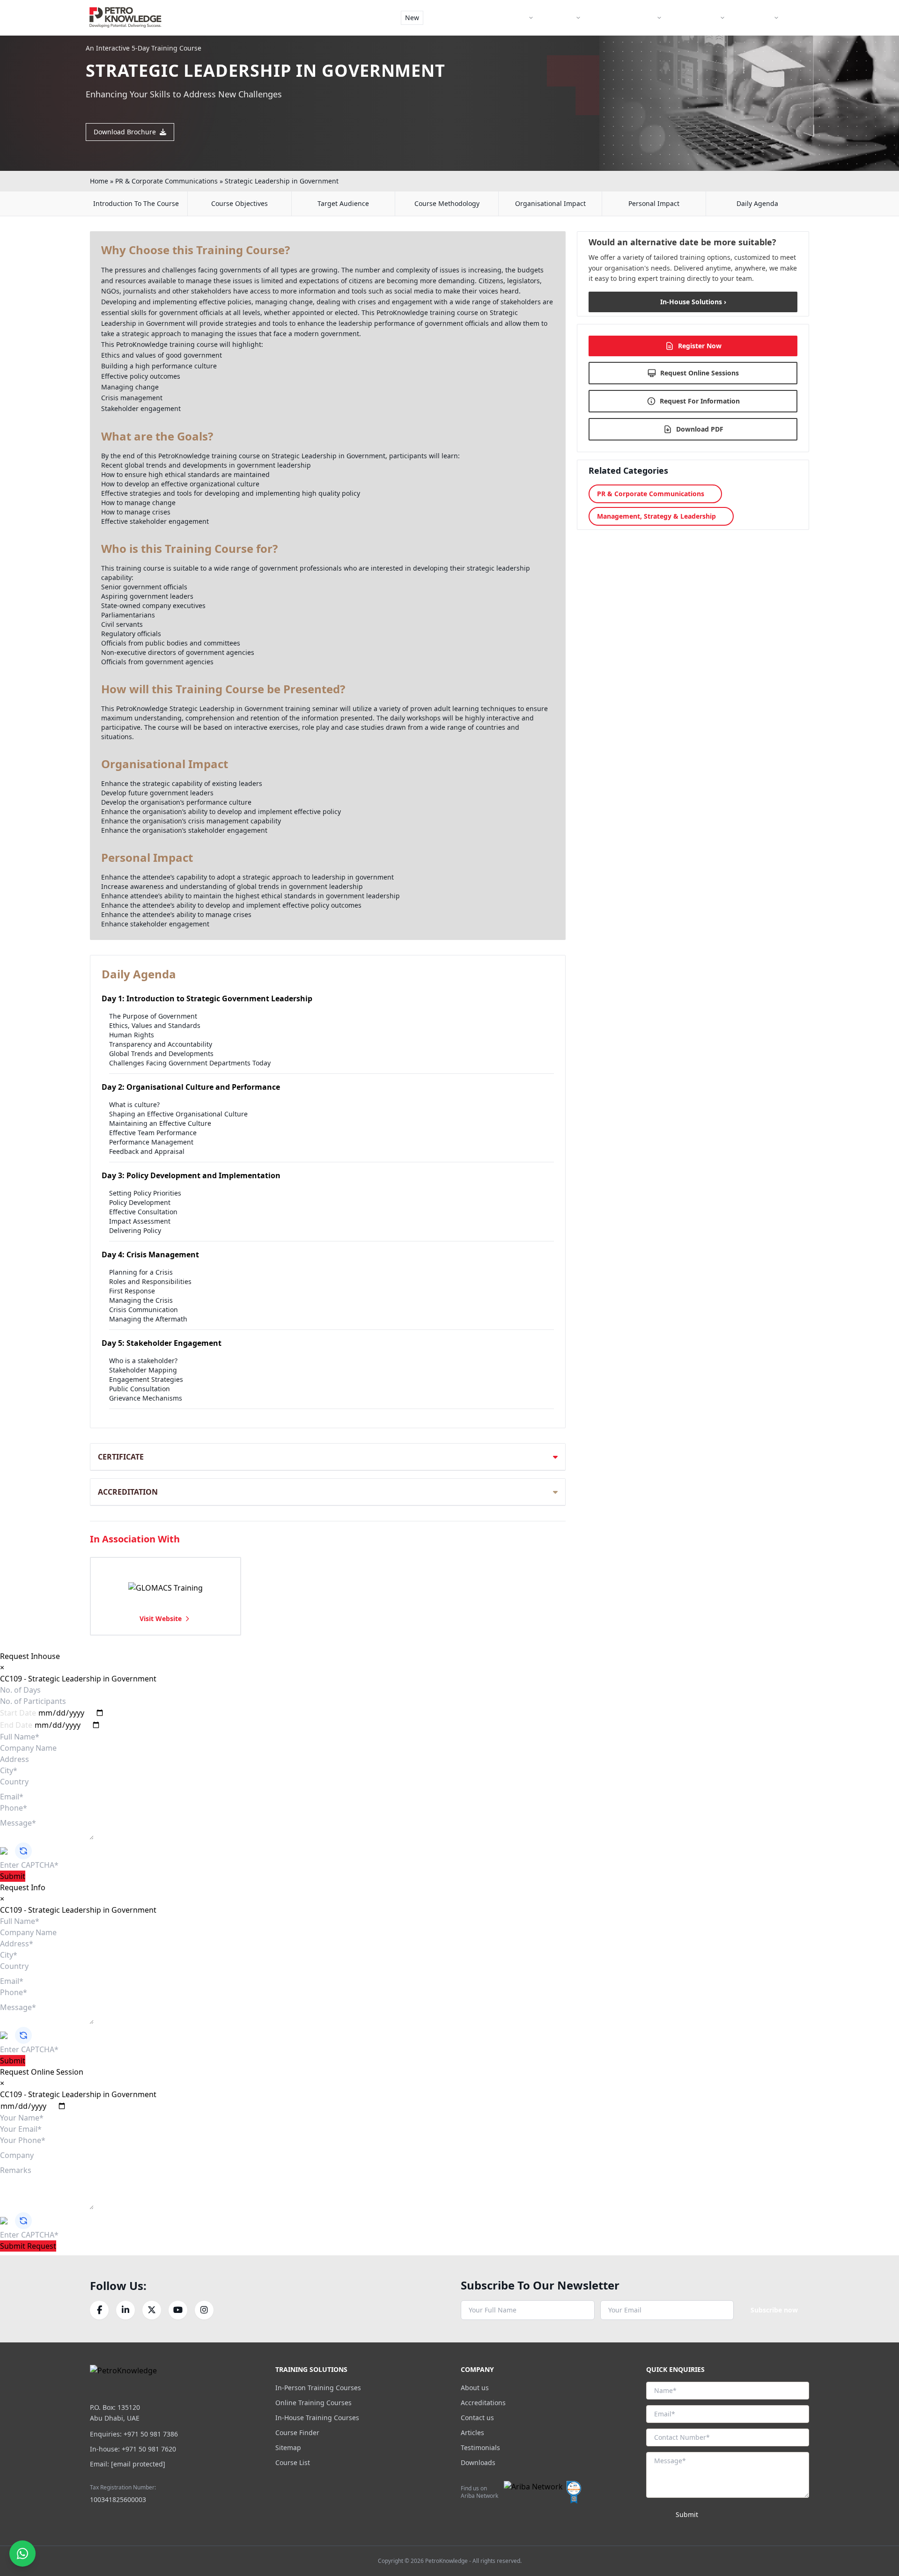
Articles (472, 2433)
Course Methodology (447, 203)
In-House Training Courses (317, 2418)
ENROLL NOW (776, 42)
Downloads (478, 2462)
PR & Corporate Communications (166, 181)
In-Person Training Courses (318, 2388)
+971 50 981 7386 (151, 2434)
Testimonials (480, 2448)
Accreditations (483, 2403)
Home (99, 181)
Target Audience (343, 203)
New (412, 18)
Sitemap (288, 2448)
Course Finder (460, 18)
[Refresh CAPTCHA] (23, 1851)
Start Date (18, 1713)
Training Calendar (626, 18)
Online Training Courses (313, 2403)
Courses (514, 18)
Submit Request (28, 2246)
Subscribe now (774, 2310)
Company (757, 18)
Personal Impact (654, 203)
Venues (562, 18)
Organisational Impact (550, 203)
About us (475, 2388)
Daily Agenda (757, 203)
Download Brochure (125, 132)
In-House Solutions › (693, 302)
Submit (13, 1876)
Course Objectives (239, 203)
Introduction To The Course (136, 203)
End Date (16, 1725)
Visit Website (161, 1618)
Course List (293, 2462)
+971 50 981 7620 (149, 2449)
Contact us (477, 2418)
